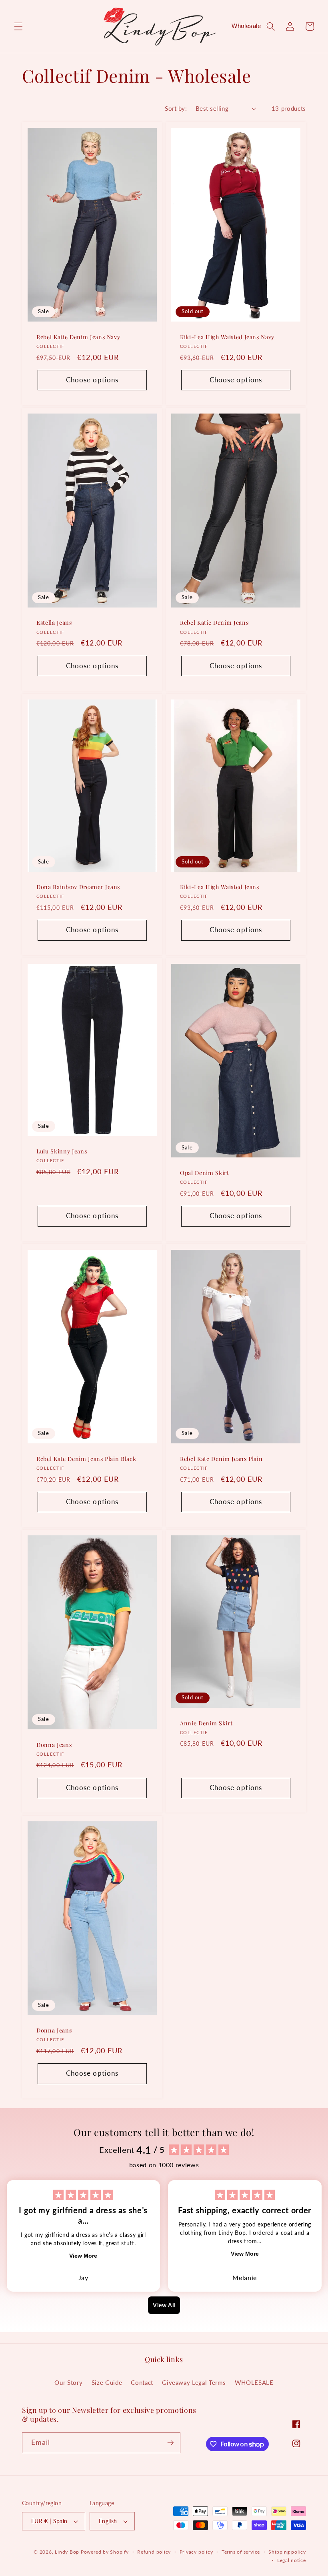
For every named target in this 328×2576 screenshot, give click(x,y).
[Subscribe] (170, 2443)
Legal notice (292, 2560)
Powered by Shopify (105, 2552)
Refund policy (154, 2552)
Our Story (68, 2382)
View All (164, 2305)
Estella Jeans (54, 623)
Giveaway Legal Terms (194, 2382)
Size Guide (107, 2382)
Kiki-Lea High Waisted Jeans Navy (227, 337)
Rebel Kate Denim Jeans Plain (221, 1459)
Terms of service (241, 2552)
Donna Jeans (54, 1745)
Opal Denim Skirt (205, 1173)
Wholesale (246, 26)
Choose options (92, 380)
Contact (142, 2382)
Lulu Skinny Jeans (62, 1151)
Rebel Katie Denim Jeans (214, 623)
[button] (18, 26)
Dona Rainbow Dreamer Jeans (78, 887)
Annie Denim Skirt (206, 1723)
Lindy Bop (67, 2552)
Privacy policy (196, 2552)
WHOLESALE (254, 2382)
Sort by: (176, 108)
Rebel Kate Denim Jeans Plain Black (86, 1459)
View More (83, 2256)
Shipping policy (287, 2552)
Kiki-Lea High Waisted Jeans (220, 887)
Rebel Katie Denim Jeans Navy (78, 337)
